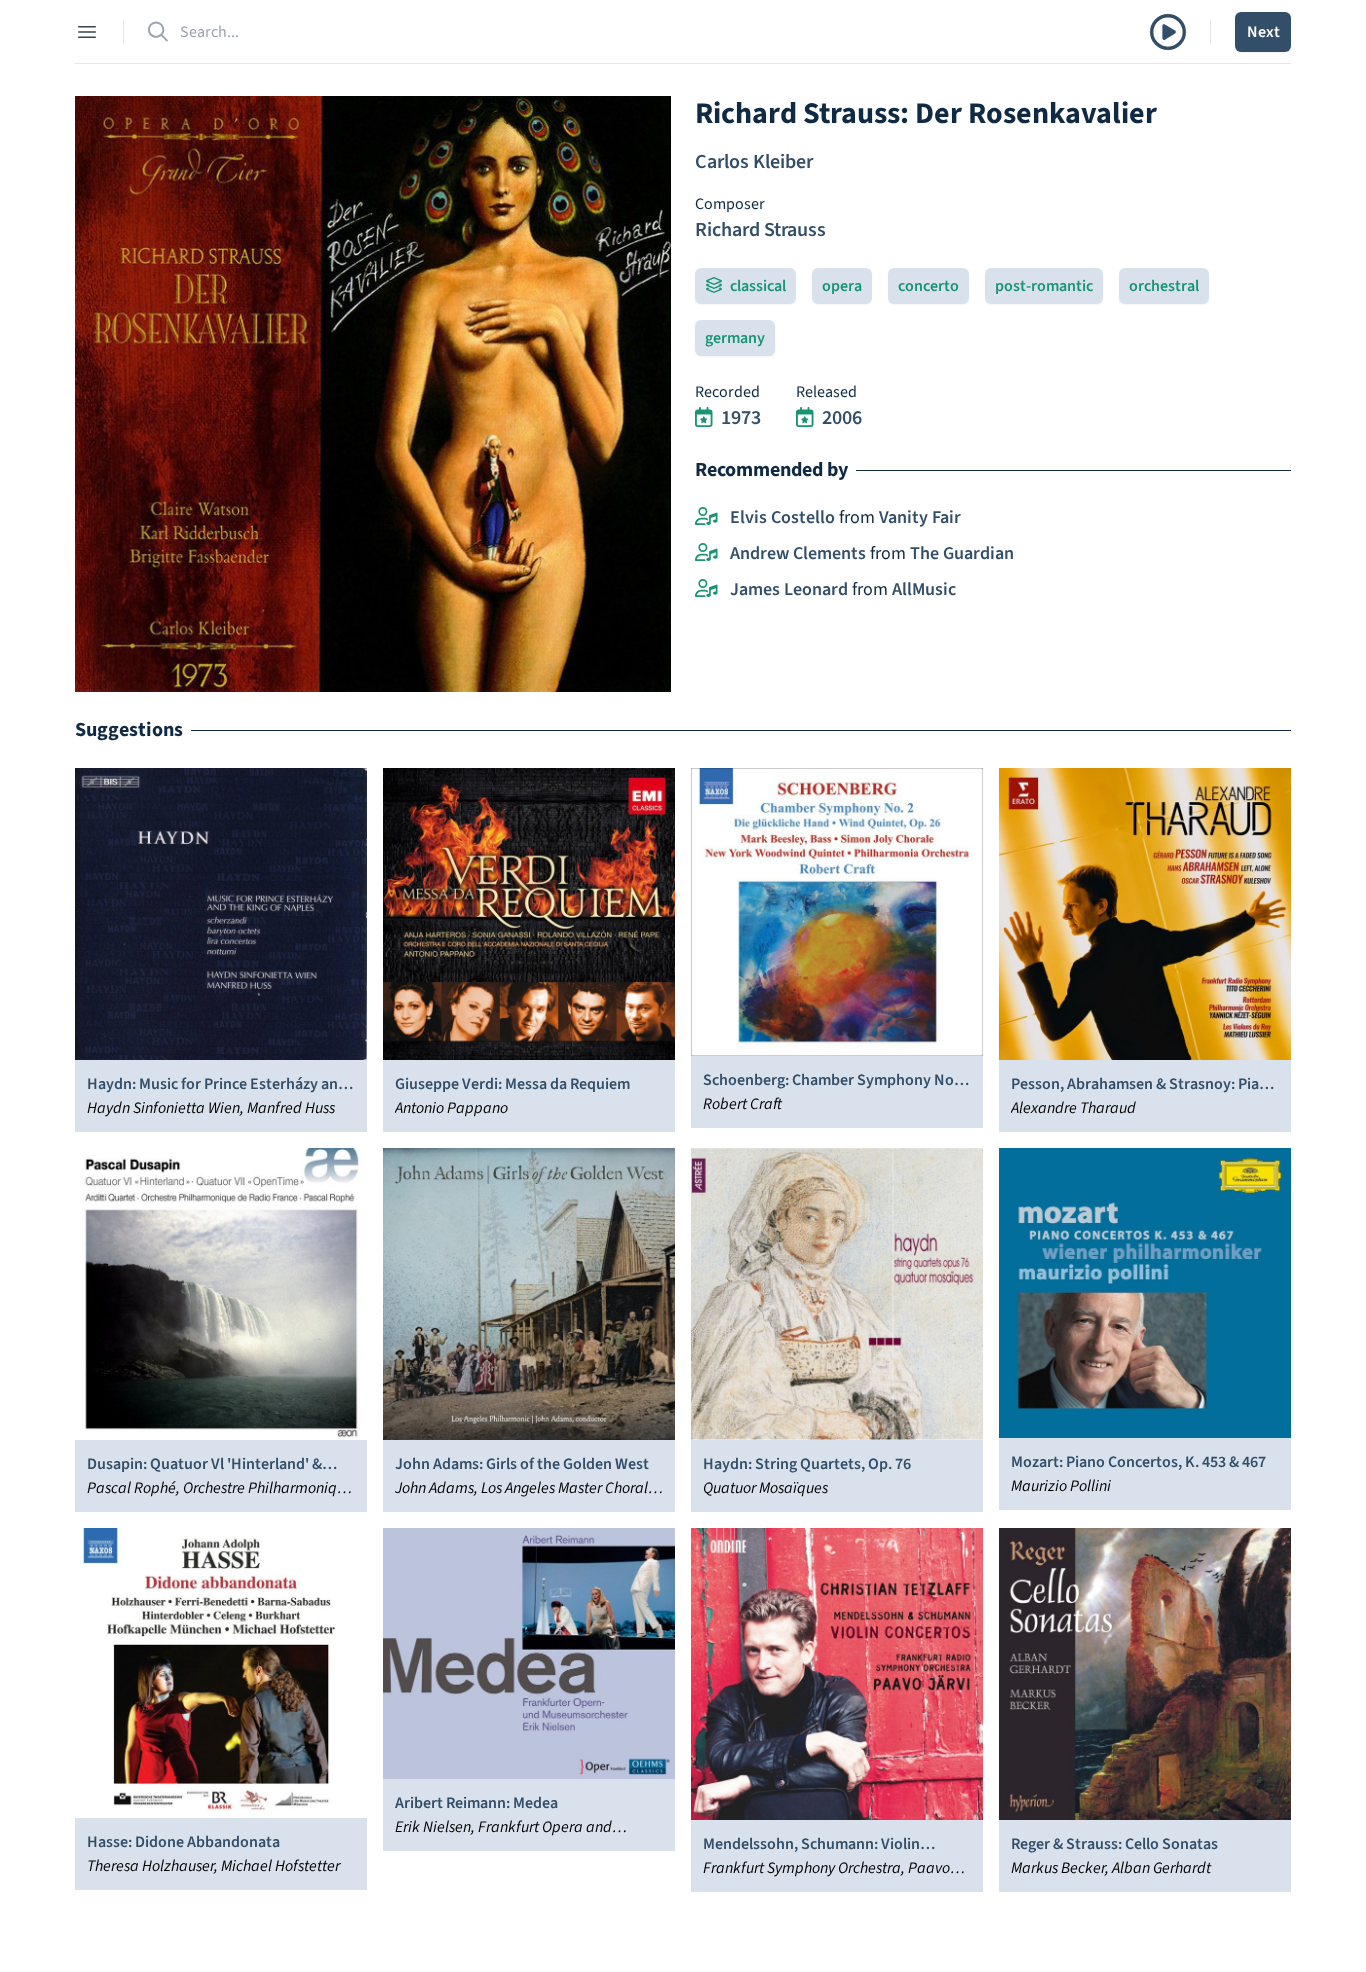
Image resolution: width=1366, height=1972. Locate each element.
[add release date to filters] (805, 418)
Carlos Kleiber (754, 162)
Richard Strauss (760, 230)
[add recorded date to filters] (704, 418)
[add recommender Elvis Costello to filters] (706, 518)
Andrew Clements (798, 553)
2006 (842, 418)
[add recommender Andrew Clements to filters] (706, 554)
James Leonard (789, 589)
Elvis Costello (782, 517)
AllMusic (924, 589)
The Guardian (962, 553)
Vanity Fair (920, 517)
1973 (741, 418)
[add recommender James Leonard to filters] (706, 590)
